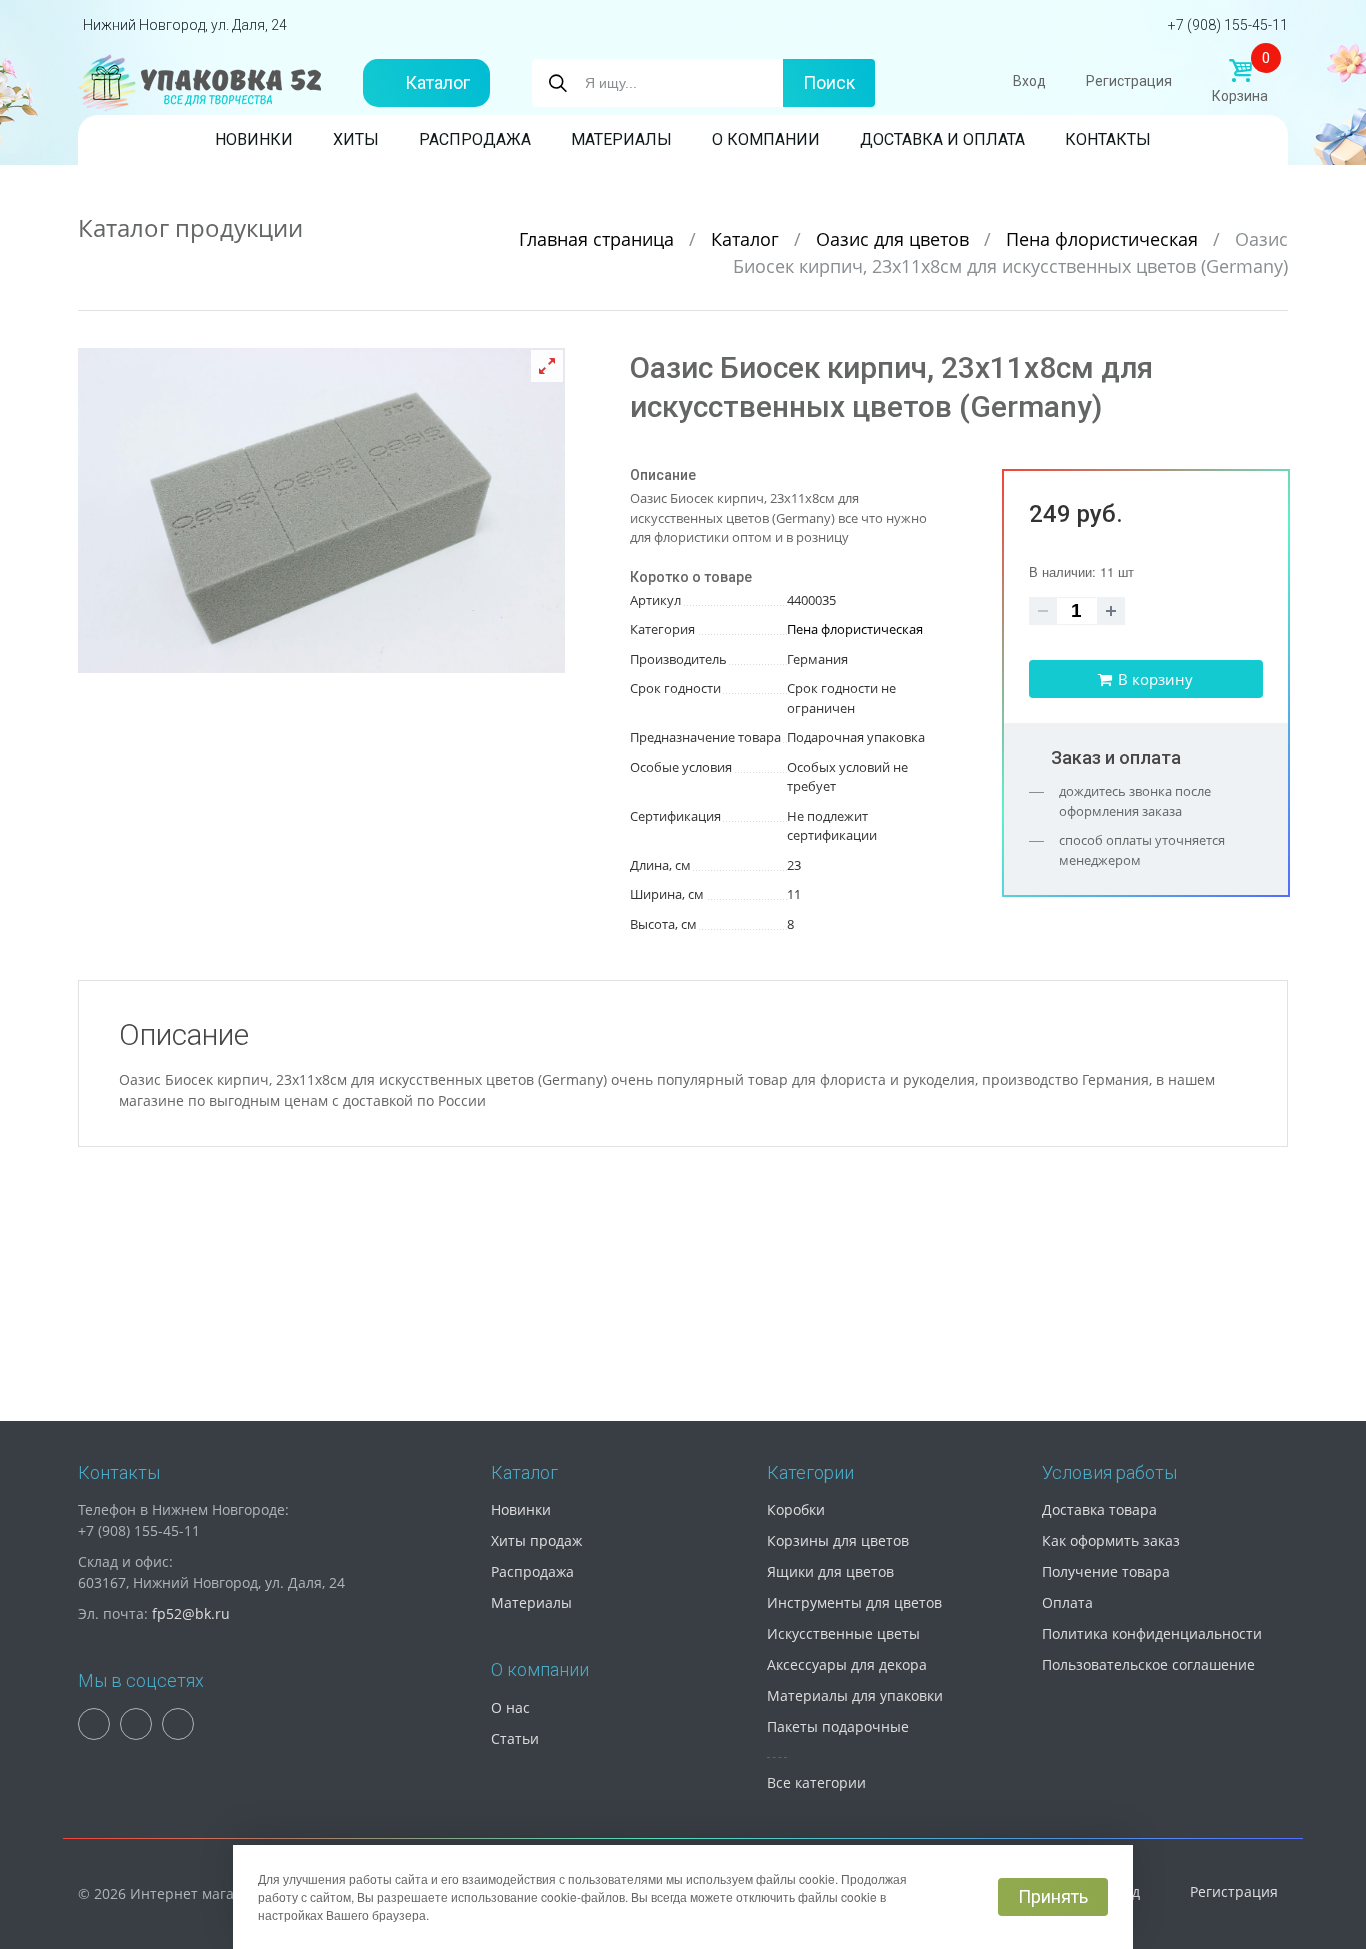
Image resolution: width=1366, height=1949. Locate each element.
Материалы (621, 139)
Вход (1029, 81)
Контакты (1108, 139)
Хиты (356, 139)
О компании (766, 139)
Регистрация (1129, 81)
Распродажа (475, 139)
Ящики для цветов (830, 1571)
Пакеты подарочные (838, 1726)
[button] (547, 366)
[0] (1240, 71)
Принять (1053, 1896)
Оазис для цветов (895, 239)
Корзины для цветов (838, 1540)
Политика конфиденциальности (1152, 1633)
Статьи (515, 1738)
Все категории (816, 1782)
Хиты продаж (536, 1540)
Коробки (796, 1509)
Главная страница (599, 239)
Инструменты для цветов (854, 1602)
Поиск (829, 82)
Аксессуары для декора (847, 1664)
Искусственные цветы (843, 1633)
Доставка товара (1099, 1509)
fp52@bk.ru (191, 1613)
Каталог (437, 82)
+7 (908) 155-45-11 (1228, 25)
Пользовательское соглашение (1148, 1664)
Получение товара (1106, 1571)
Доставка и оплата (942, 139)
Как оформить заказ (1111, 1540)
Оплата (1067, 1602)
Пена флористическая (1104, 239)
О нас (510, 1707)
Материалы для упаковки (855, 1695)
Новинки (254, 139)
